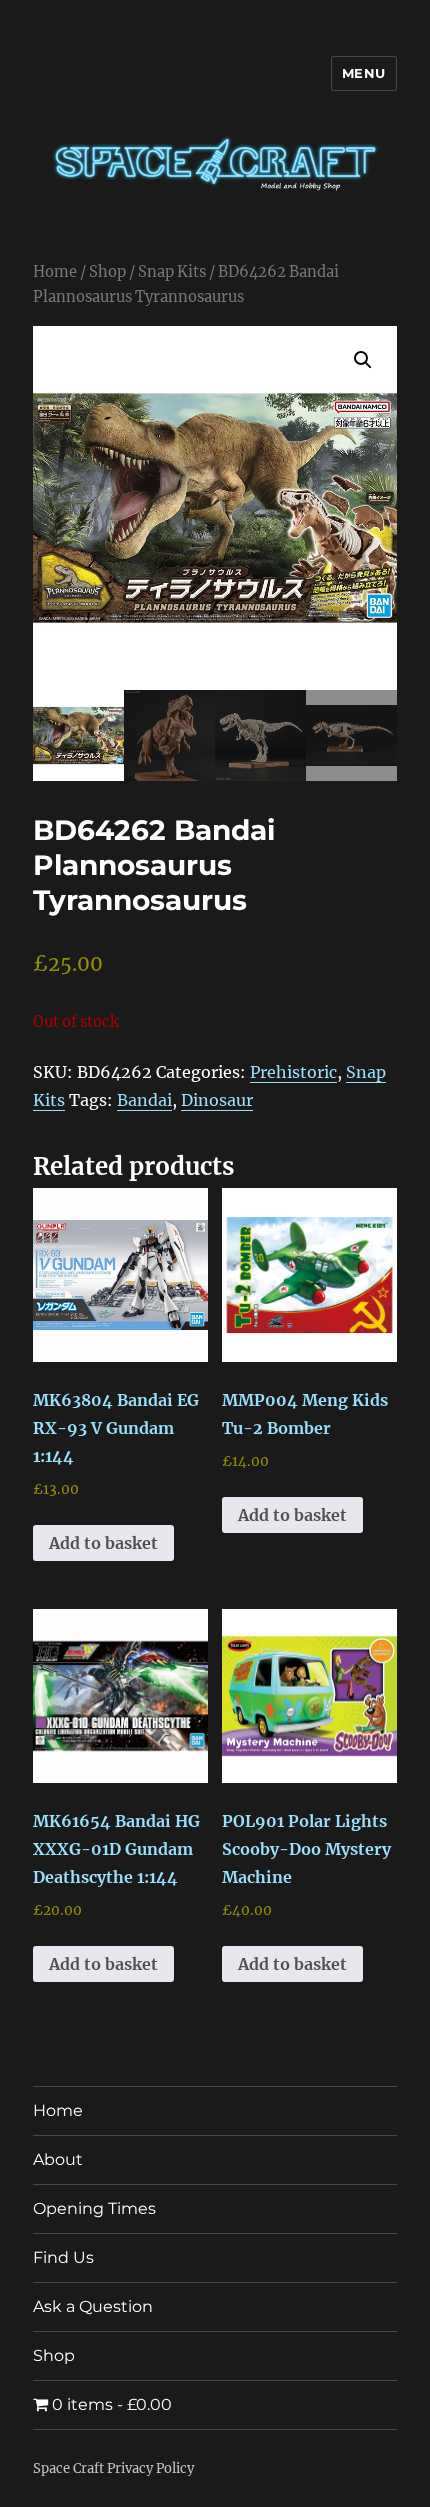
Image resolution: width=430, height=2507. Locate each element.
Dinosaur (217, 1100)
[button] (363, 360)
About (58, 2159)
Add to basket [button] (103, 1543)
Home (55, 272)
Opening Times (94, 2208)
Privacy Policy (150, 2468)
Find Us (63, 2257)
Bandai (144, 1100)
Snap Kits (172, 272)
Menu (364, 73)
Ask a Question (93, 2306)
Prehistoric (293, 1072)
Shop (107, 272)
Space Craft (68, 2468)
